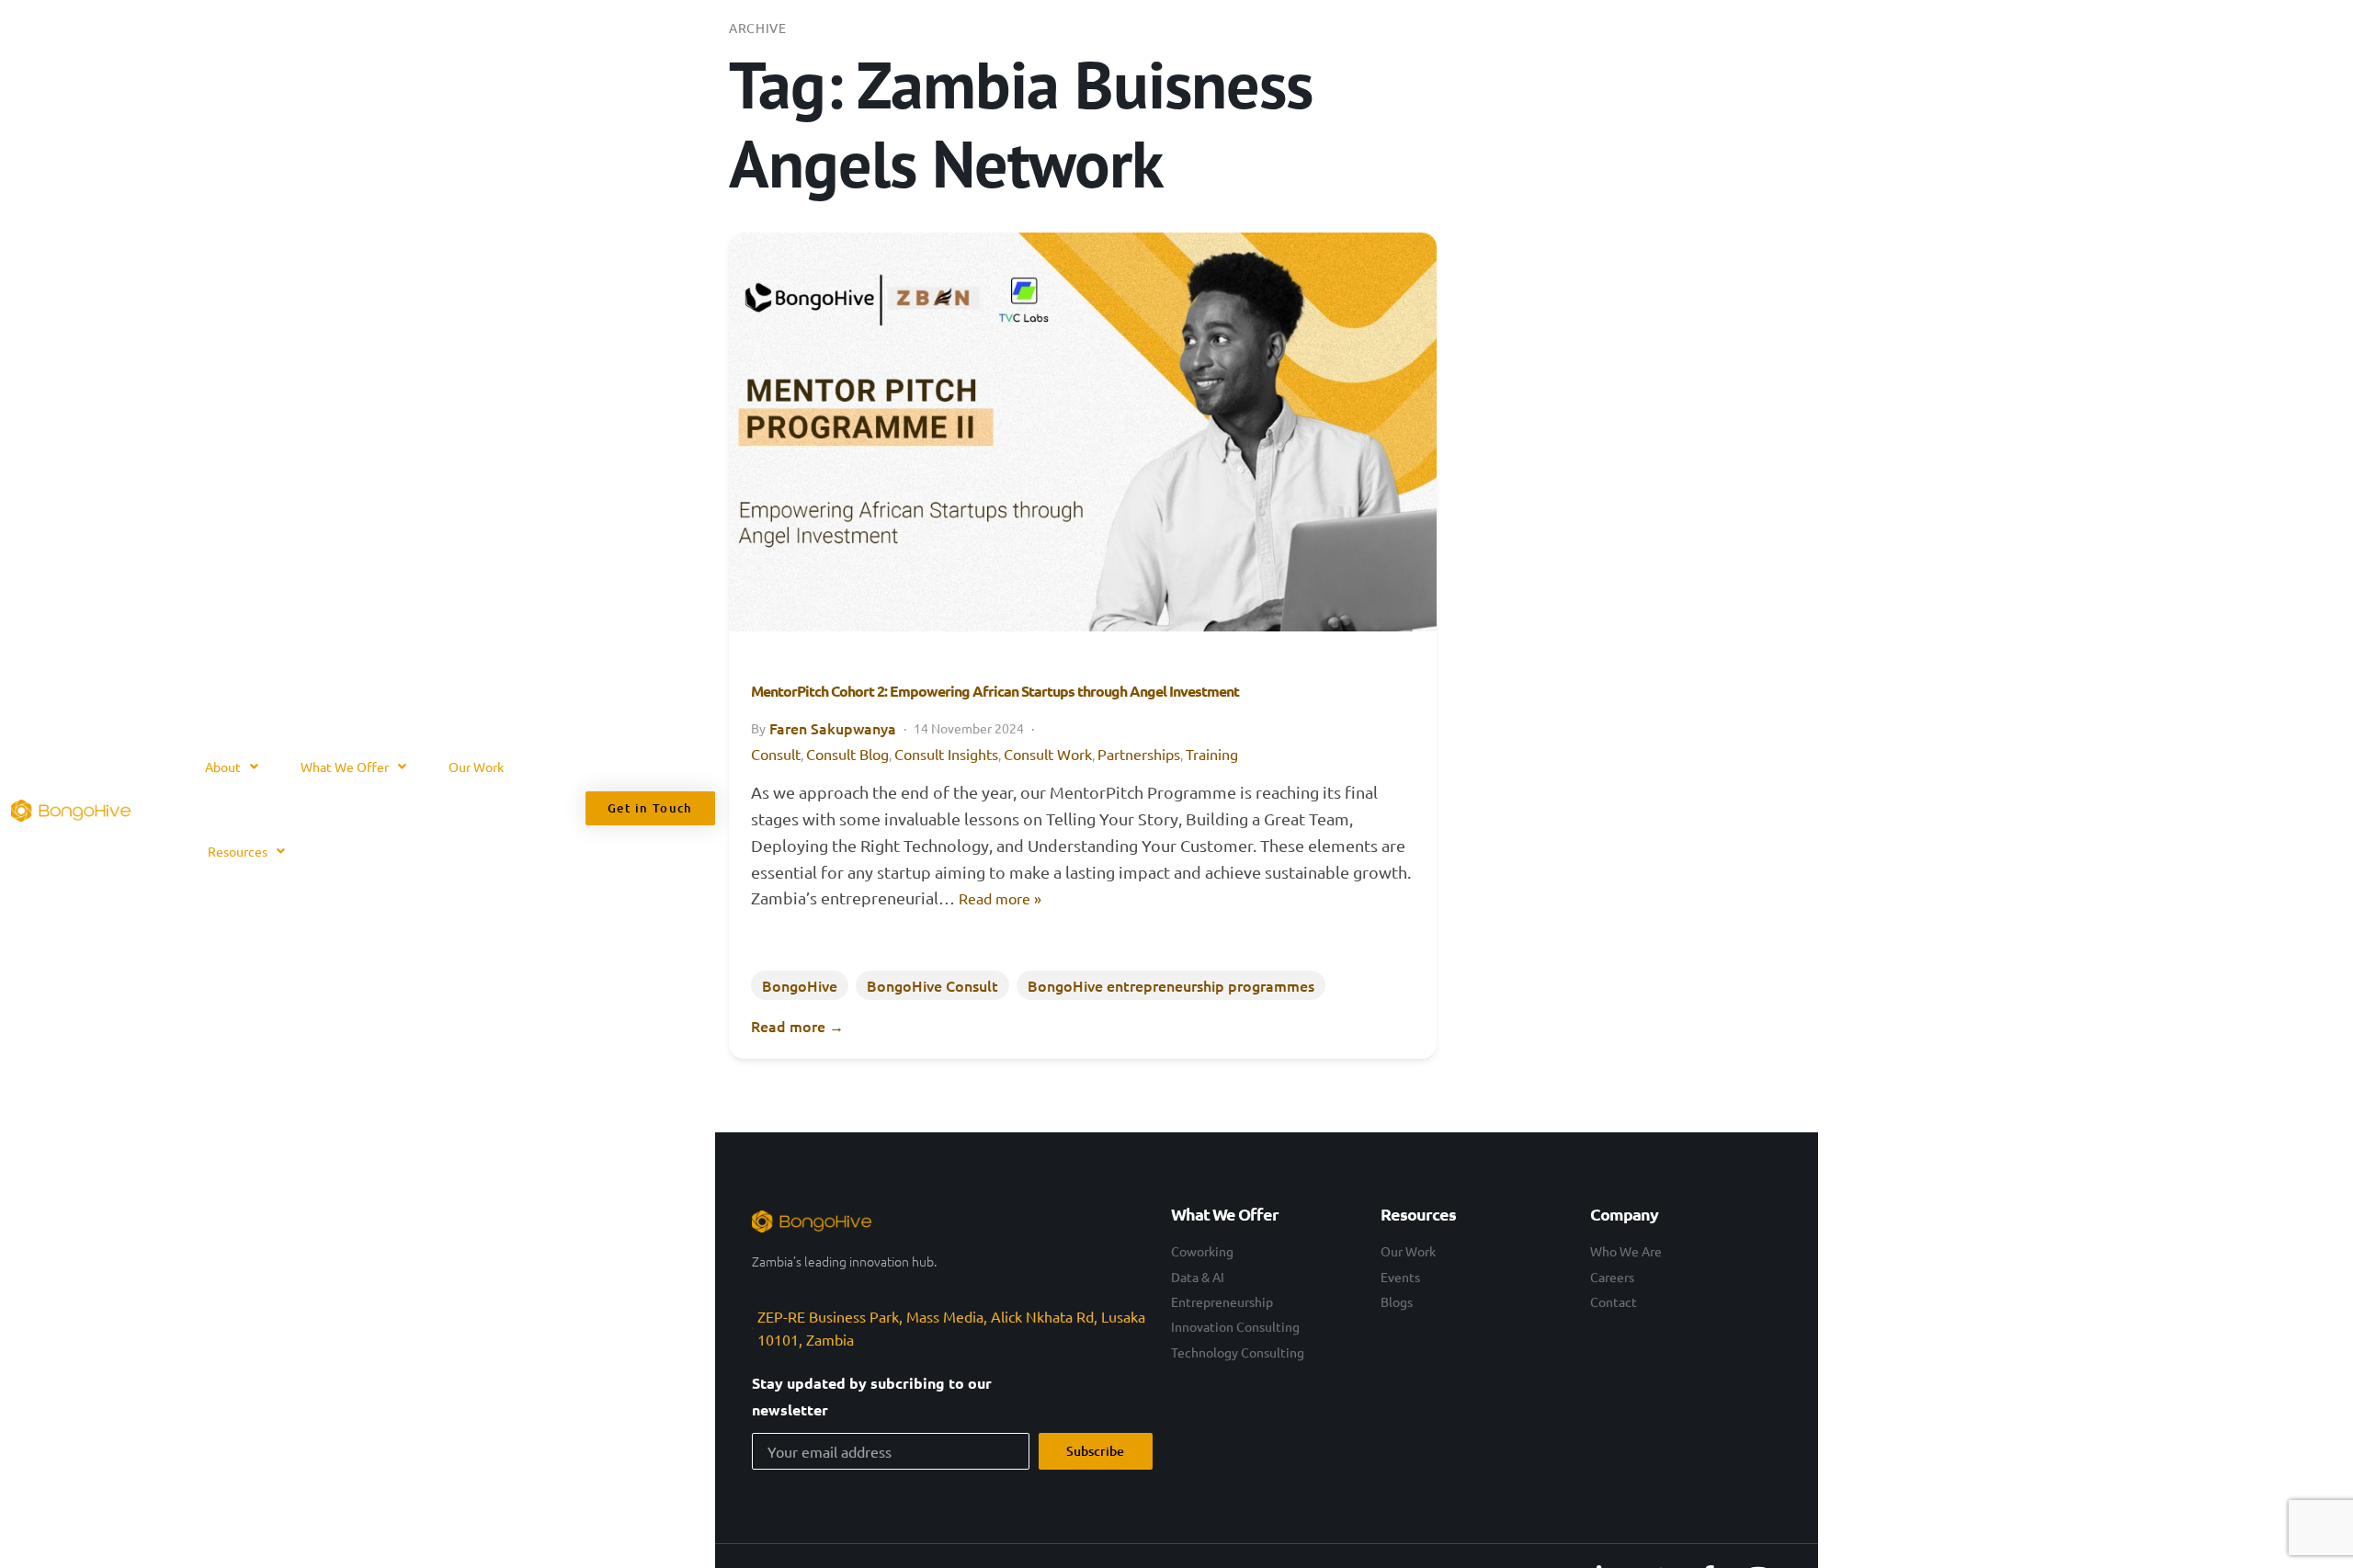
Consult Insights (946, 754)
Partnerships (1139, 754)
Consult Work (1048, 754)
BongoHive (800, 985)
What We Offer (345, 767)
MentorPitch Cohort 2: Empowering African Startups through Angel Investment (995, 691)
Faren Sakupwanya (833, 728)
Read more (797, 1026)
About (223, 767)
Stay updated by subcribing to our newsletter (872, 1396)
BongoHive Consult (932, 985)
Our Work (476, 767)
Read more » (1000, 898)
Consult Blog (847, 754)
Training (1212, 754)
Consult (776, 754)
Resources (238, 851)
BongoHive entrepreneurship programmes (1171, 985)
